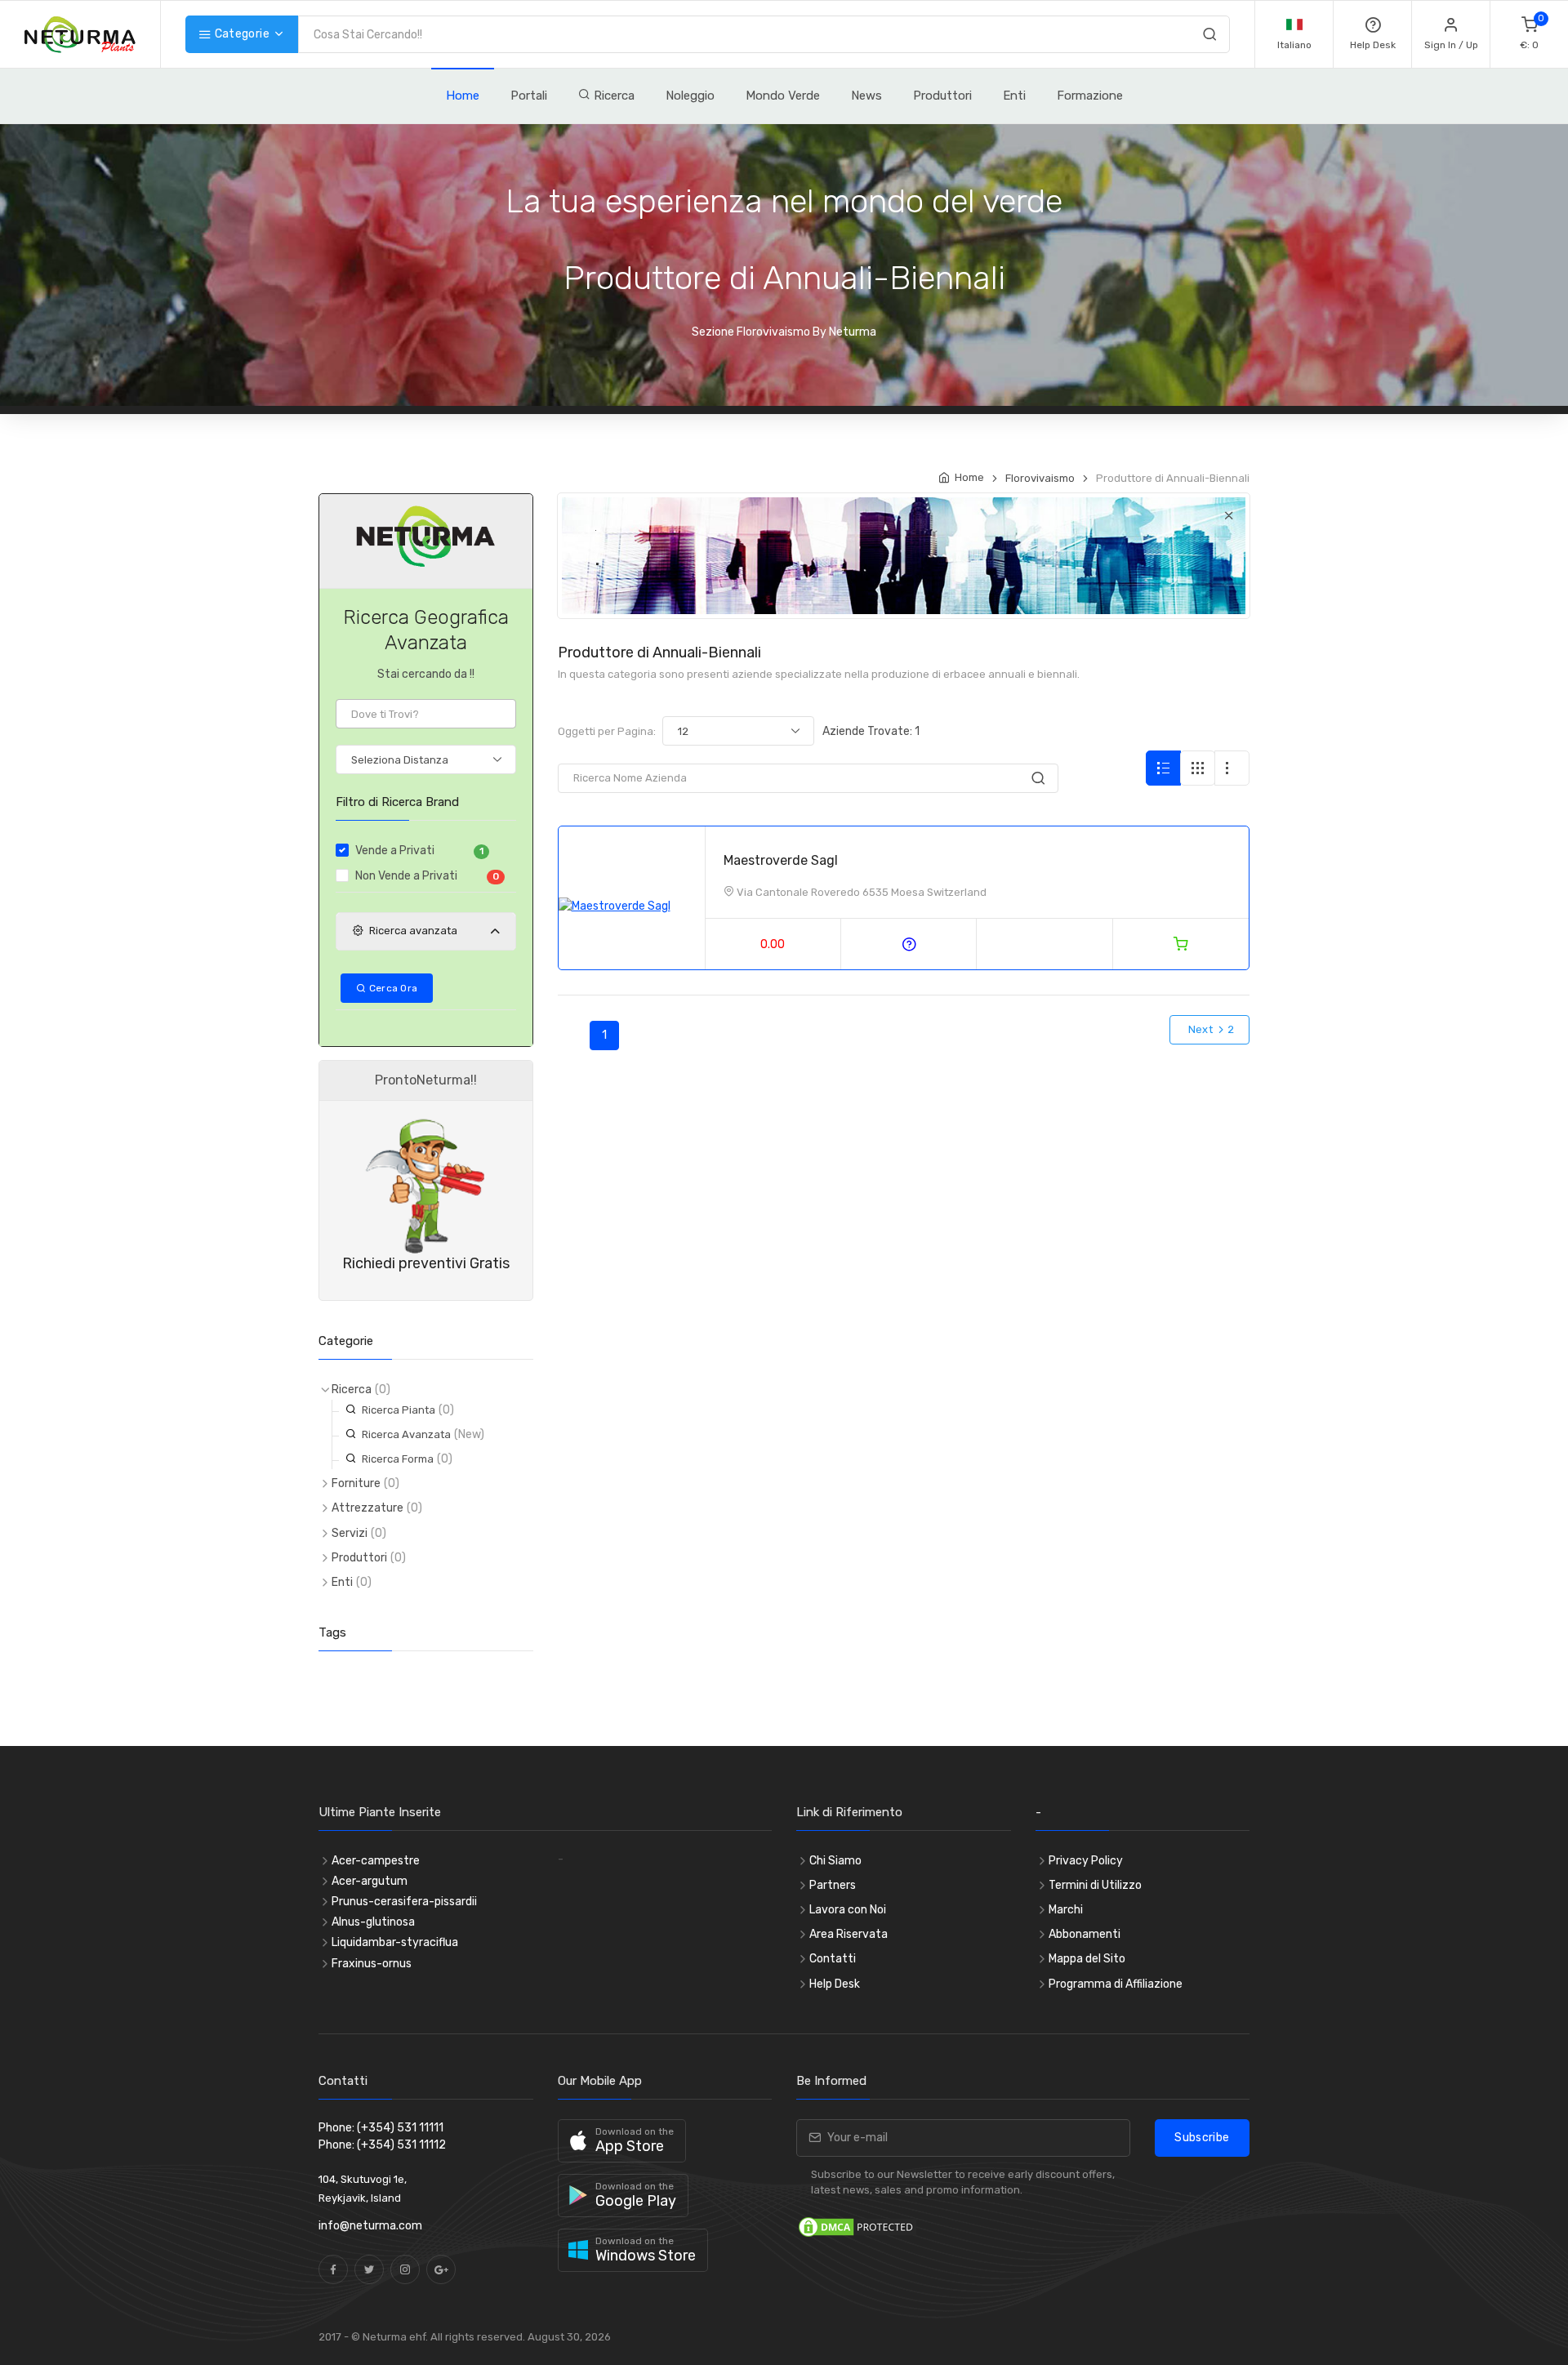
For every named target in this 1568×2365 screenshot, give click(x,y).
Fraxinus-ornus (372, 1964)
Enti (1014, 96)
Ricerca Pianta (399, 1410)
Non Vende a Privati (427, 876)
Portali (529, 96)
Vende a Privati (419, 851)
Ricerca (612, 96)
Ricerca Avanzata (406, 1434)
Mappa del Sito (1087, 1959)
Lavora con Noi (848, 1910)
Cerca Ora (392, 988)
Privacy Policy (1086, 1861)
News (866, 96)
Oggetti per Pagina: (607, 731)
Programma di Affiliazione (1116, 1984)
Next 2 (1209, 1029)
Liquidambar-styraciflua (395, 1942)
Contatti (833, 1959)
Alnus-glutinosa (373, 1922)
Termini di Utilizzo (1095, 1885)
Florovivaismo (1040, 478)
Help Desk (835, 1984)
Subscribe (1202, 2138)
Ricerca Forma (398, 1459)
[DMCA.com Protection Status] (857, 2226)
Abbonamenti (1085, 1934)
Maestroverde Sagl (781, 860)
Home (463, 96)
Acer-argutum (370, 1881)
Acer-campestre (376, 1861)
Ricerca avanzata (413, 931)
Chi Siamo (835, 1861)
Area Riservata (849, 1934)
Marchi (1066, 1910)
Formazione (1090, 96)
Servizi (350, 1533)
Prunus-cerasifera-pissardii (404, 1902)
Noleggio (690, 96)
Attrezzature (367, 1508)
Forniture (356, 1483)
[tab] (426, 932)
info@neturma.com (370, 2226)
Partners (833, 1885)
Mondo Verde (783, 96)
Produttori (942, 96)
